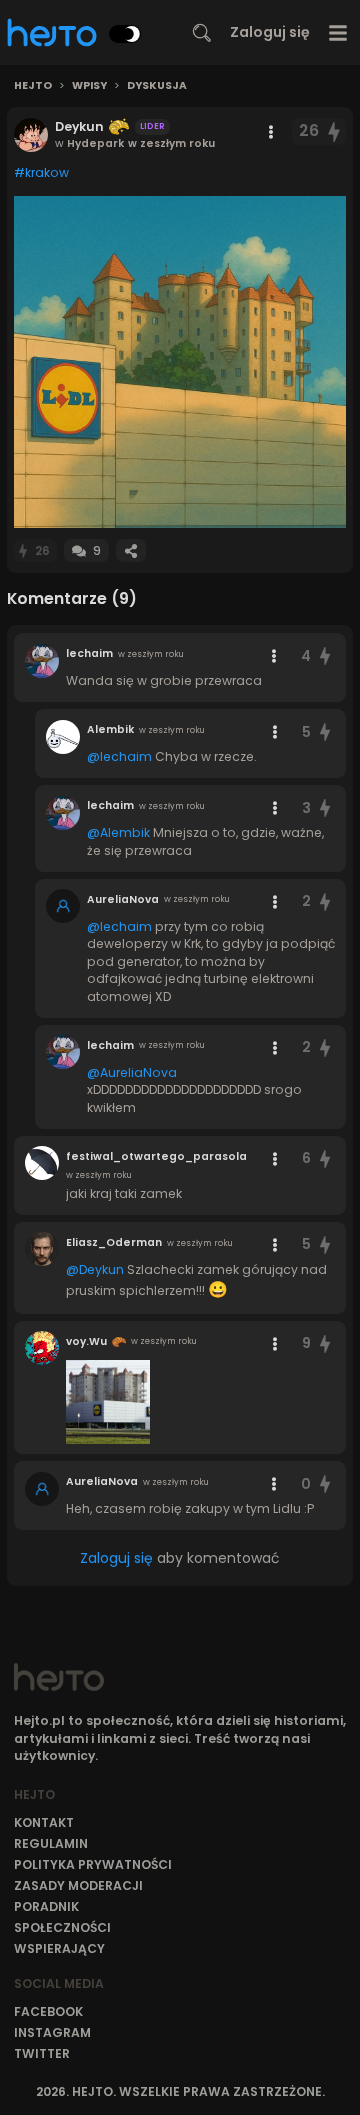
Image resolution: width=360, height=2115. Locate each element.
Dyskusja (157, 86)
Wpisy (89, 86)
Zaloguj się (270, 32)
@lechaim (119, 756)
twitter (42, 2053)
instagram (52, 2032)
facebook (48, 2011)
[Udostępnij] (131, 550)
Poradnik (46, 1906)
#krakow (41, 172)
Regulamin (51, 1843)
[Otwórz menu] (338, 32)
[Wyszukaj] (202, 33)
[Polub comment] (325, 656)
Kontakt (44, 1822)
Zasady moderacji (78, 1885)
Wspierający (59, 1948)
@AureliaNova (132, 1072)
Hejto (33, 86)
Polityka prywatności (93, 1864)
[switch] (125, 34)
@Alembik (118, 832)
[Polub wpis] (335, 131)
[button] (180, 362)
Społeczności (62, 1927)
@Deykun (95, 1269)
